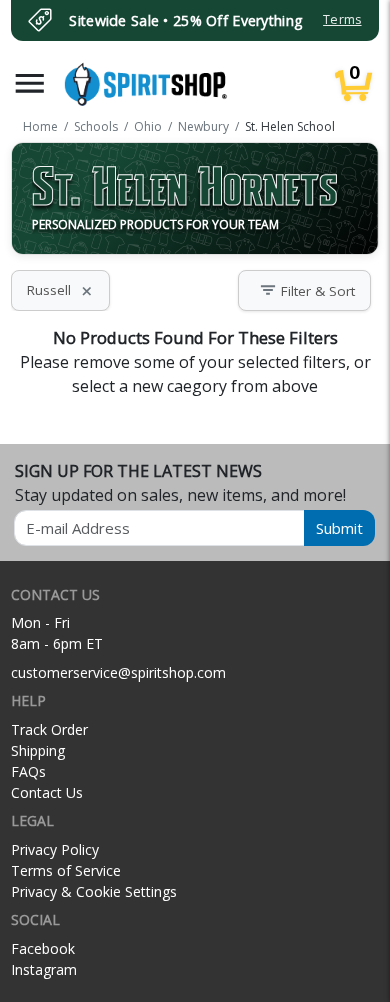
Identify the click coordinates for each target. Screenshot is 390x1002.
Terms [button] (342, 19)
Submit (339, 528)
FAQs (28, 771)
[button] (30, 83)
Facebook (43, 948)
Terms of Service (66, 870)
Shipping (38, 750)
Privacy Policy (55, 849)
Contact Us (47, 792)
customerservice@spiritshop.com (118, 672)
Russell (60, 290)
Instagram (44, 969)
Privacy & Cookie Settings (94, 891)
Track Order (49, 729)
